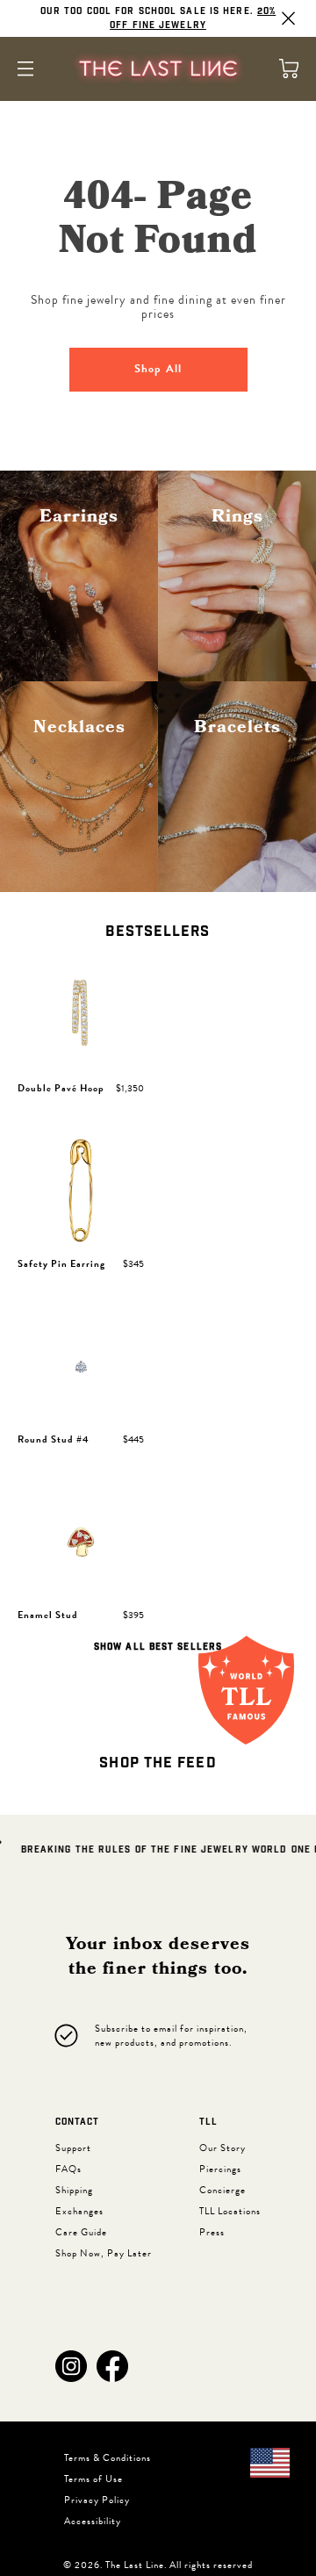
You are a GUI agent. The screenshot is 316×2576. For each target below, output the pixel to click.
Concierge (223, 2190)
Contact (77, 2122)
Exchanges (79, 2211)
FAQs (68, 2169)
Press (212, 2232)
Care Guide (81, 2232)
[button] (71, 2366)
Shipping (74, 2190)
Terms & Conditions (108, 2458)
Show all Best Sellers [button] (158, 1647)
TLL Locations (230, 2211)
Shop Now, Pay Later (104, 2253)
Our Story (223, 2148)
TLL (208, 2122)
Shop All (158, 369)
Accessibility (93, 2521)
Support (73, 2148)
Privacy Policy (97, 2500)
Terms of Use (93, 2479)
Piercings (220, 2169)
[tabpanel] (158, 1310)
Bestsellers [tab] (158, 932)
